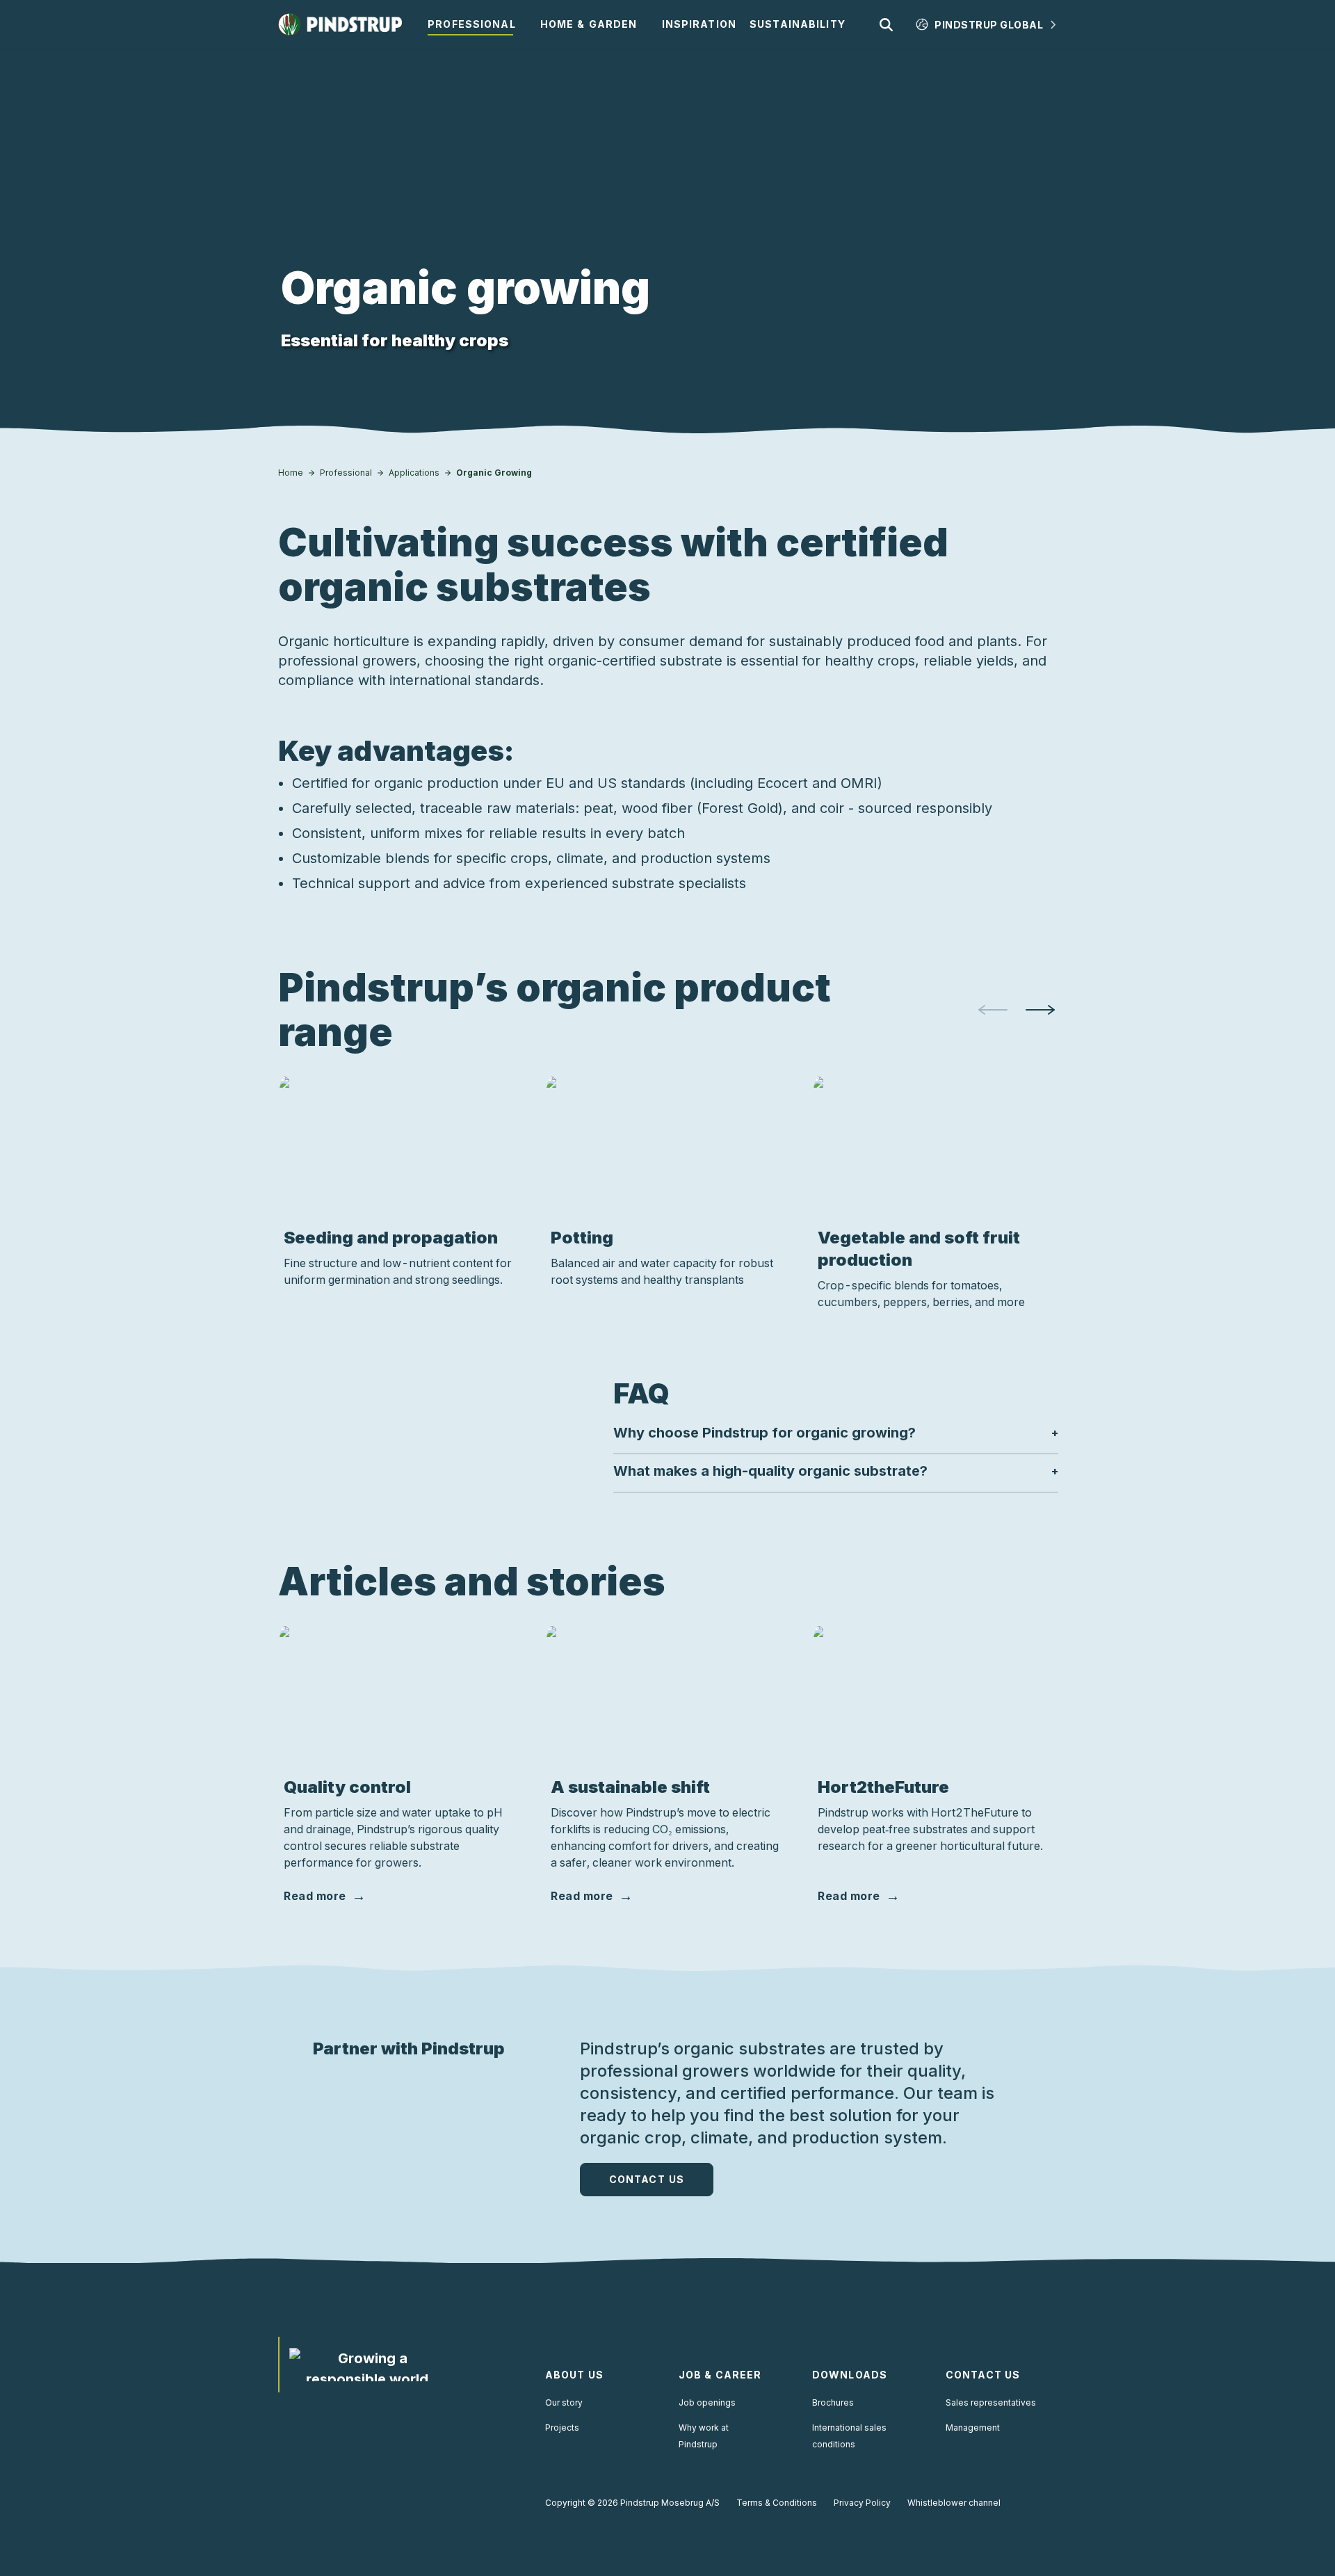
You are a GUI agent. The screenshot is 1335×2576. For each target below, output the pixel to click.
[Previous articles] (993, 1010)
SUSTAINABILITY (798, 24)
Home (291, 473)
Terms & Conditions (777, 2503)
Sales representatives (991, 2402)
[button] (836, 1433)
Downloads (850, 2375)
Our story (564, 2402)
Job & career (720, 2375)
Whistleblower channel (954, 2503)
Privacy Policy (862, 2503)
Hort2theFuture (883, 1787)
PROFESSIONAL (471, 24)
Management (973, 2428)
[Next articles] (1040, 1010)
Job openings (707, 2402)
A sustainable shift (630, 1787)
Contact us (647, 2179)
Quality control (347, 1787)
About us (574, 2375)
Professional (346, 473)
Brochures (833, 2402)
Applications (414, 473)
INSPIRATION (699, 24)
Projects (562, 2428)
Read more (315, 1896)
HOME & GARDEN (589, 24)
